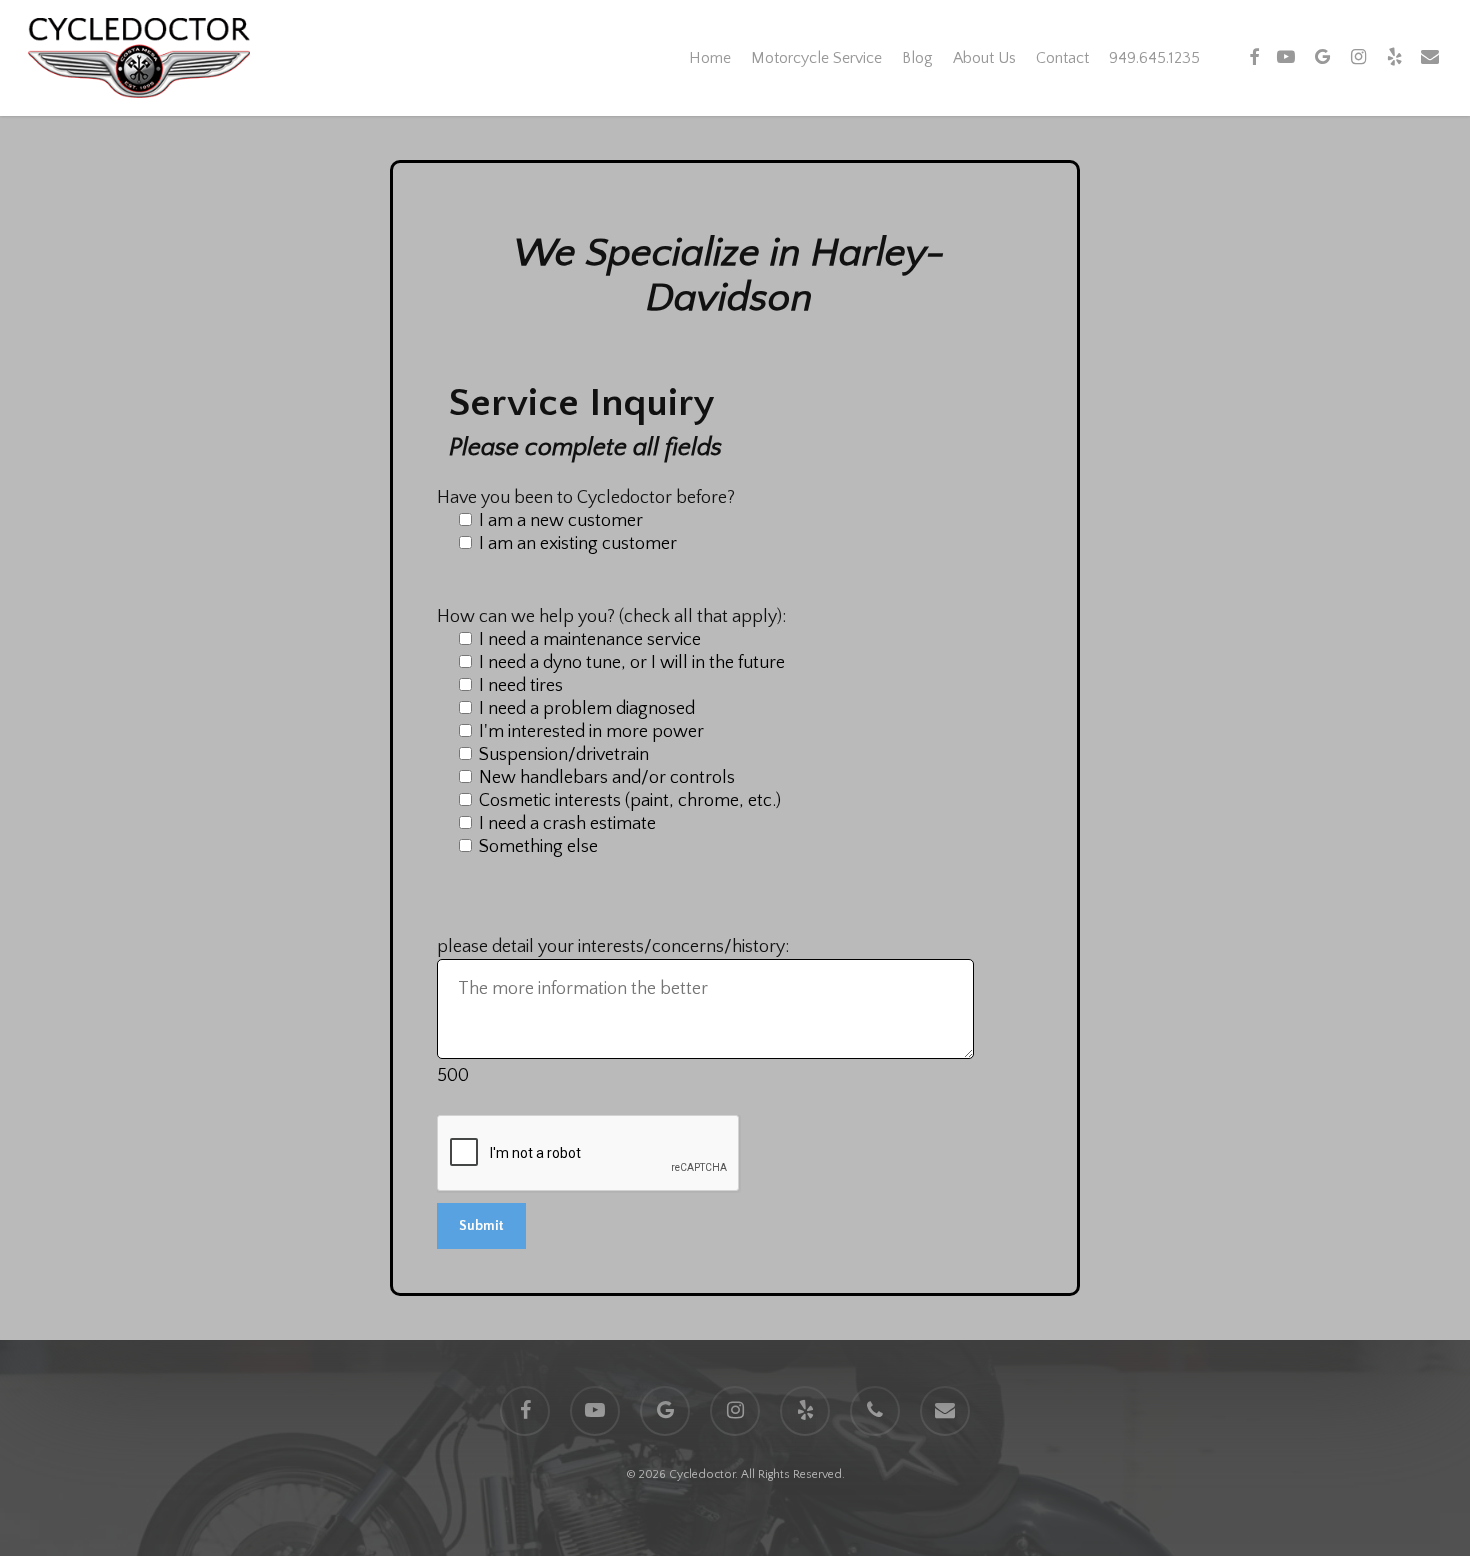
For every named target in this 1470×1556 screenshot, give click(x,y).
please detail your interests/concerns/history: (613, 947)
